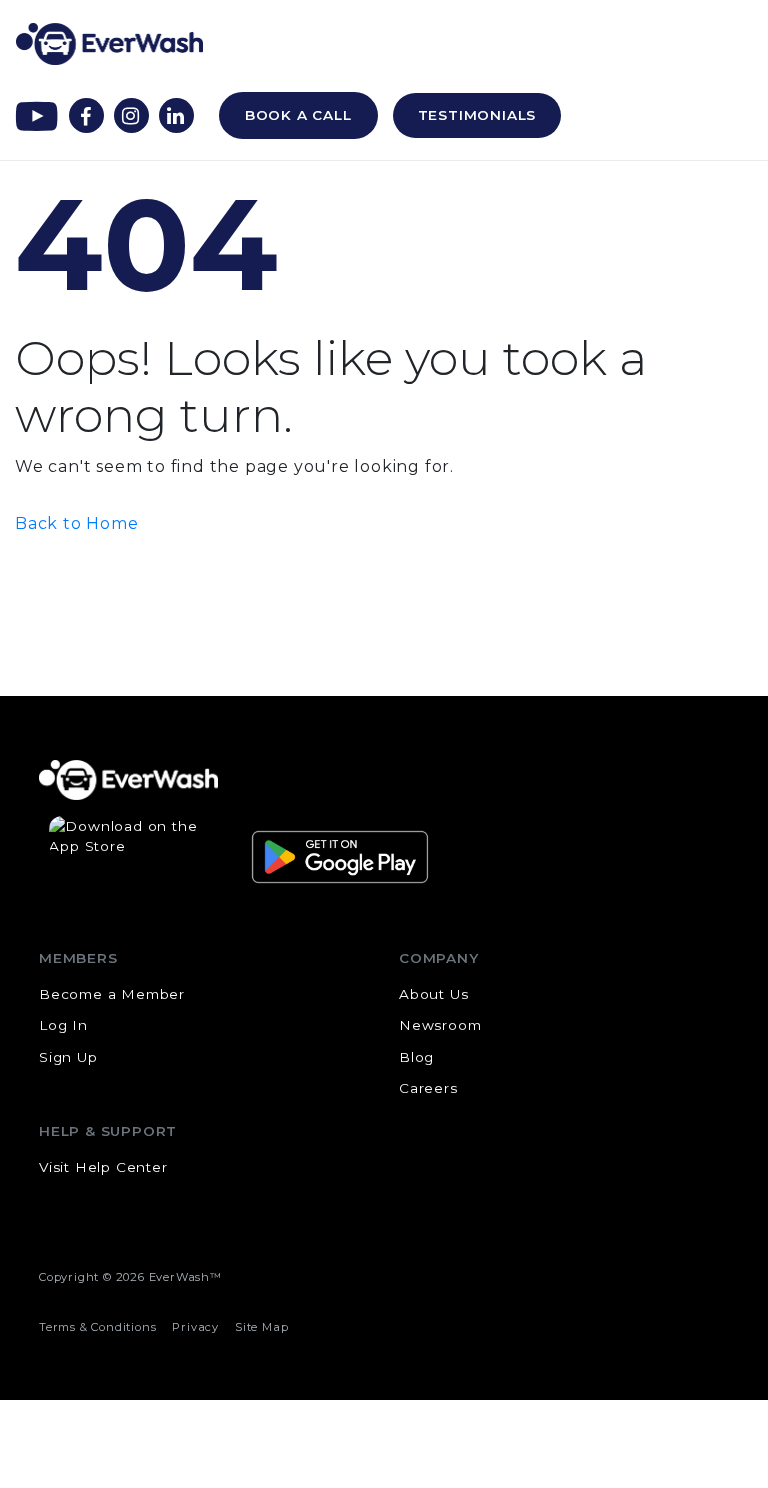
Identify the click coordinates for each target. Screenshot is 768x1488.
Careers (428, 1088)
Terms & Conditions (97, 1327)
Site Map (261, 1327)
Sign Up (68, 1057)
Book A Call (298, 115)
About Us (433, 994)
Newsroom (440, 1025)
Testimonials (477, 115)
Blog (416, 1057)
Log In (63, 1025)
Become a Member (112, 994)
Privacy (195, 1327)
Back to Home (77, 523)
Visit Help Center (103, 1167)
